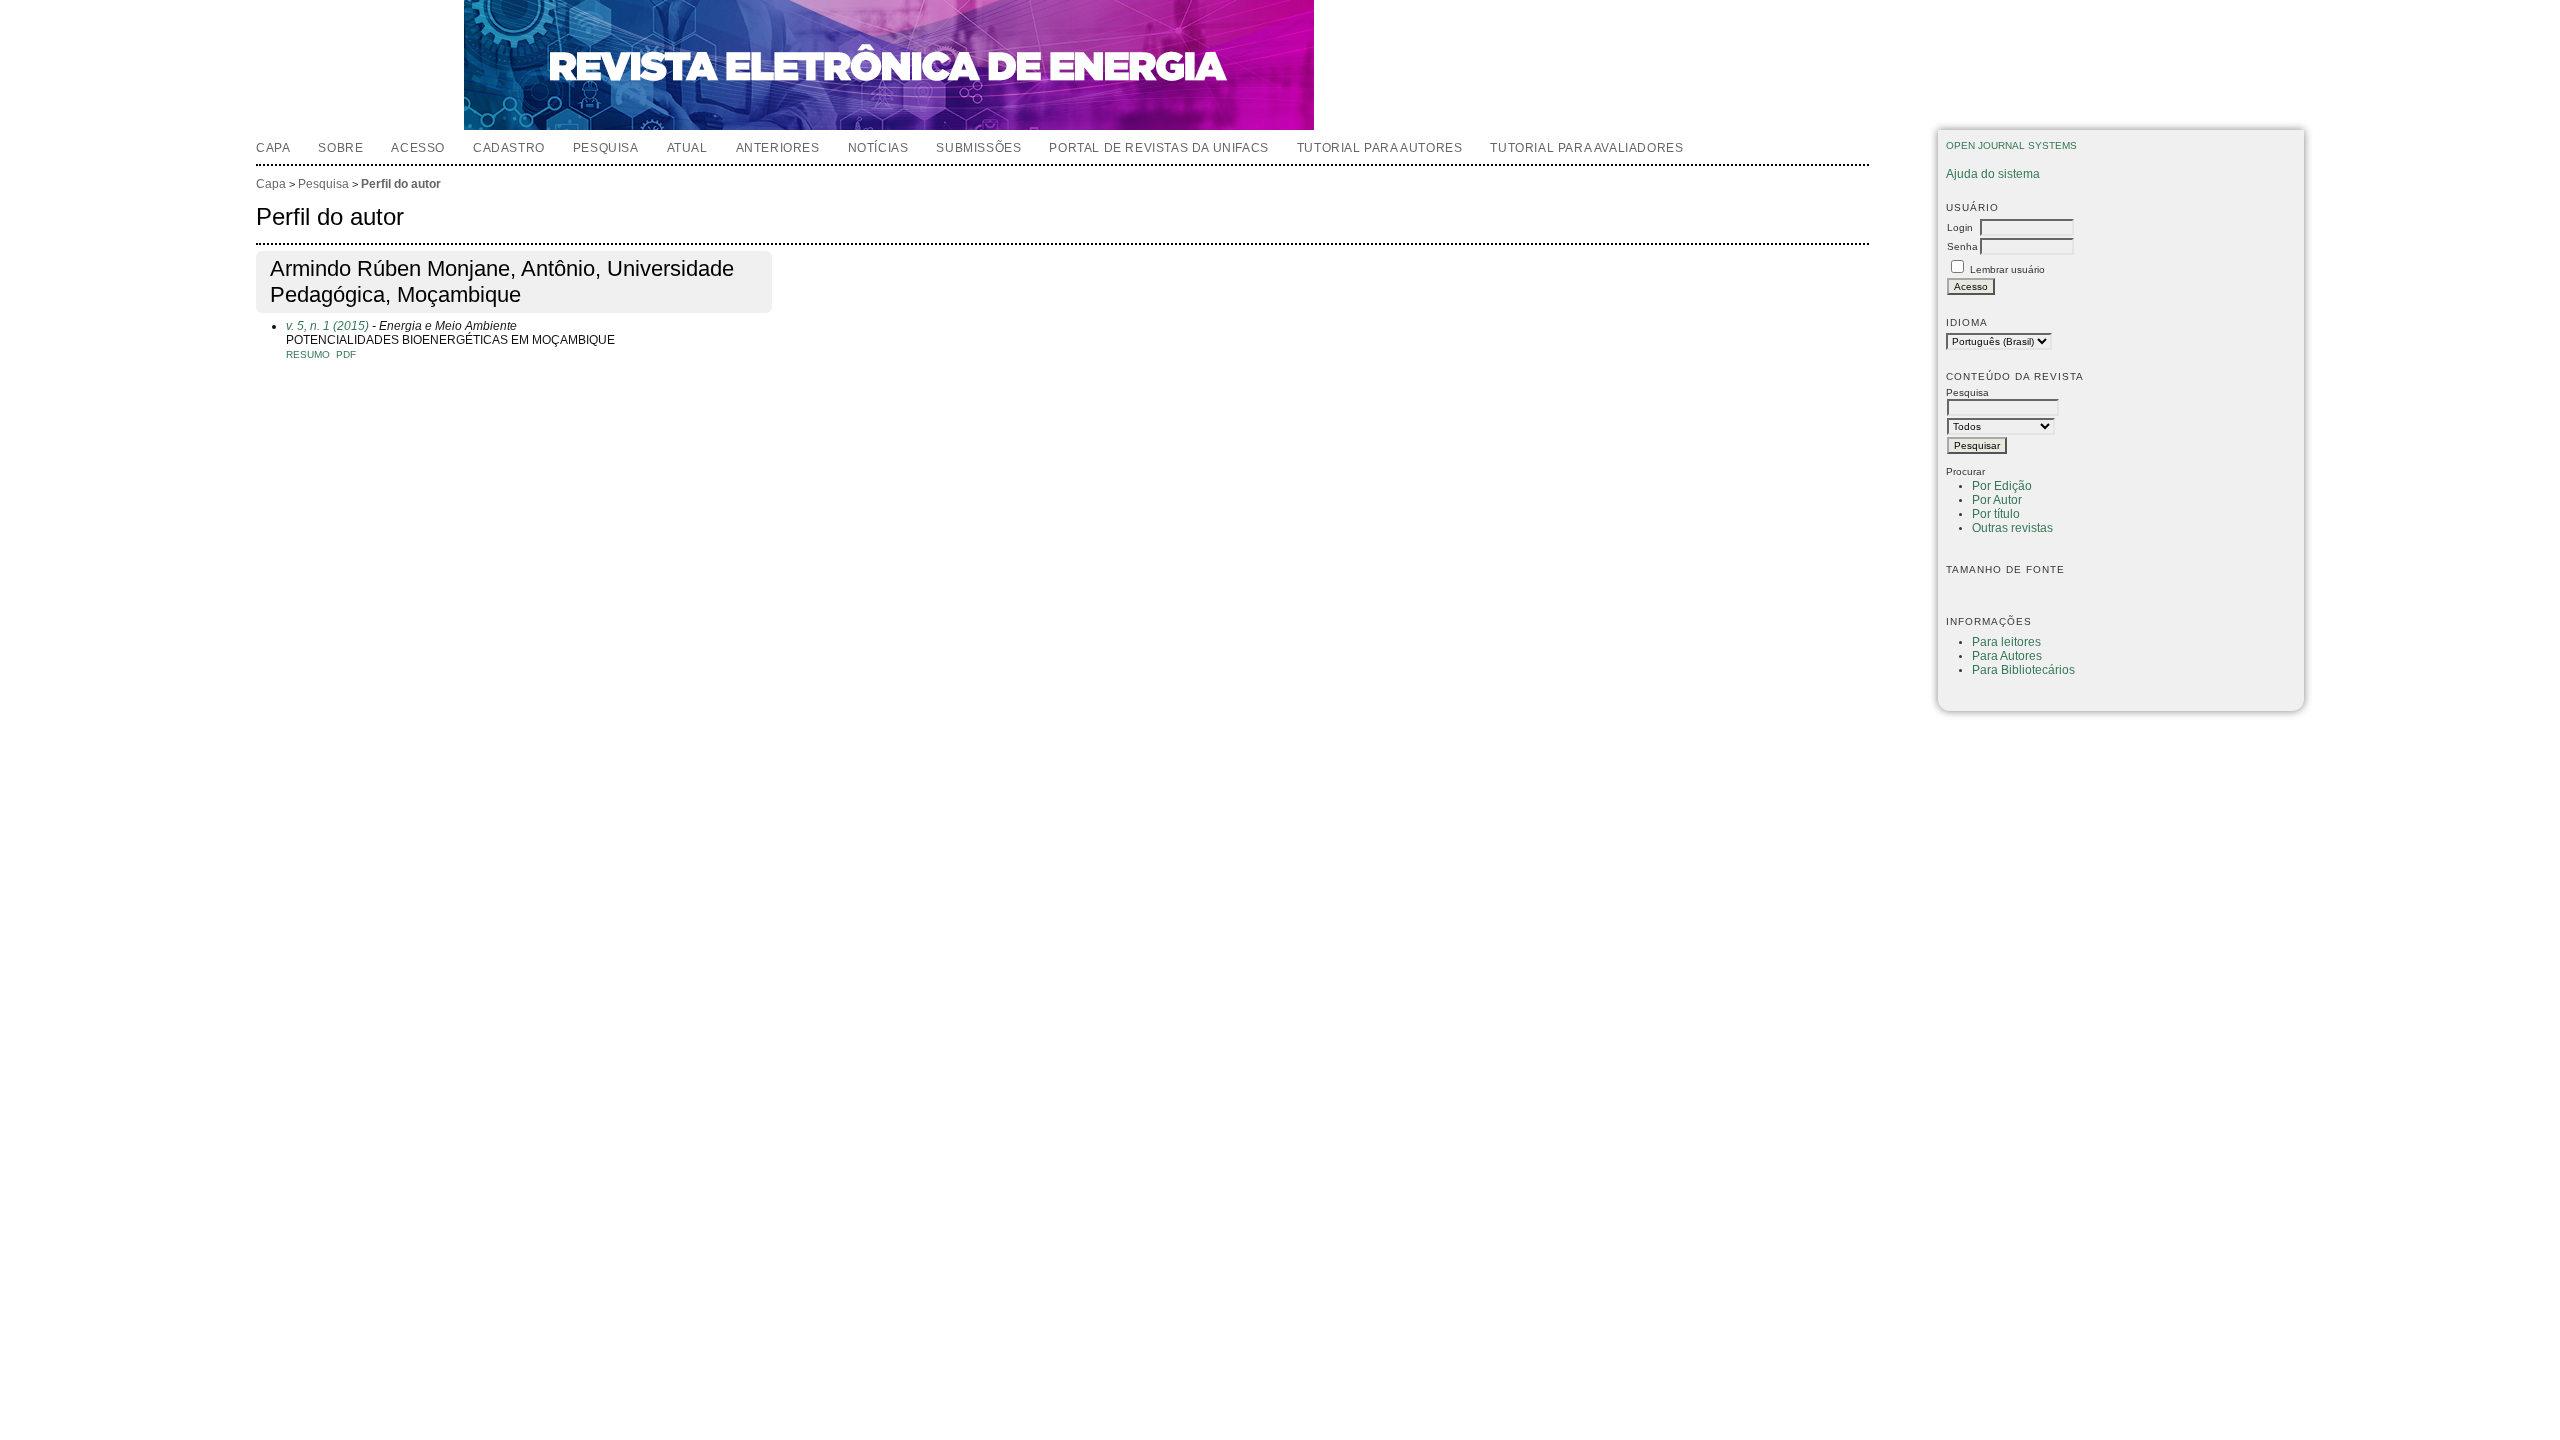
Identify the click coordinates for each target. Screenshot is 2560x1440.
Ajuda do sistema (1993, 174)
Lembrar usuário (2007, 269)
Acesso (418, 148)
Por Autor (1997, 500)
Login (1960, 227)
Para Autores (2007, 656)
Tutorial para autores (1380, 148)
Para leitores (2006, 642)
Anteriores (778, 148)
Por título (1996, 514)
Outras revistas (2012, 528)
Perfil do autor (401, 184)
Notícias (878, 148)
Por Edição (2002, 486)
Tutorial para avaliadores (1586, 148)
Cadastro (509, 148)
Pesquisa (606, 148)
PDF (346, 354)
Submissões (978, 148)
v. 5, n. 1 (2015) (327, 326)
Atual (687, 148)
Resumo (308, 354)
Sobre (340, 148)
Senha (1962, 246)
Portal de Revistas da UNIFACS (1158, 148)
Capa (273, 148)
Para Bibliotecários (2023, 670)
